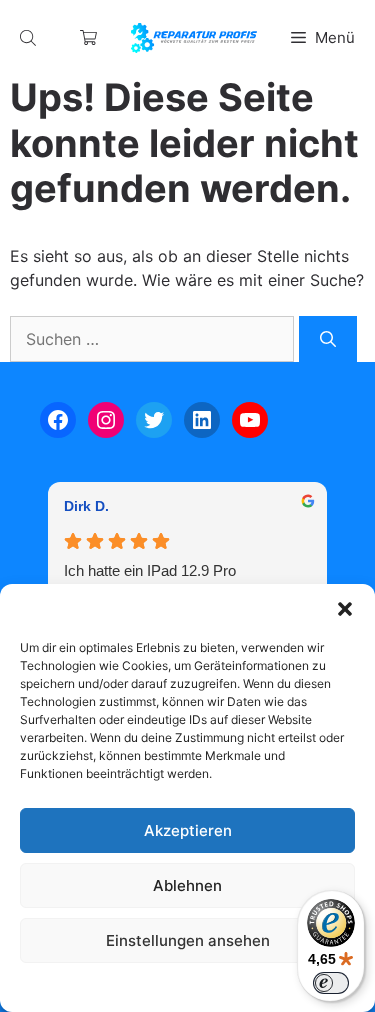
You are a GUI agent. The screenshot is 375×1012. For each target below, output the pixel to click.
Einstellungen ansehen (188, 940)
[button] (345, 609)
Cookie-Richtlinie (85, 986)
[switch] (331, 983)
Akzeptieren (188, 830)
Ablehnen (187, 885)
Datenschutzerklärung (206, 986)
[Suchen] (328, 339)
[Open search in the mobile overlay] (30, 37)
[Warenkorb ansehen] (88, 37)
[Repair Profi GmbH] (194, 38)
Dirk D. (86, 506)
